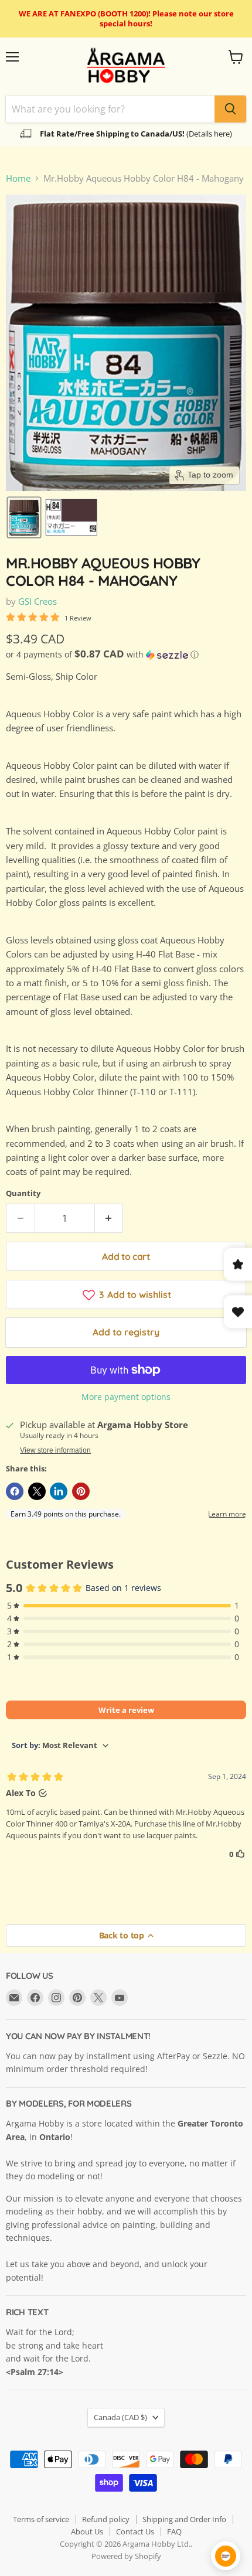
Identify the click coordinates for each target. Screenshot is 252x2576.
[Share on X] (37, 1491)
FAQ (174, 2531)
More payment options (126, 1397)
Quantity (23, 1193)
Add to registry (126, 1332)
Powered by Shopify (126, 2556)
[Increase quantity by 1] (109, 1218)
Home (18, 178)
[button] (24, 517)
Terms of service (41, 2519)
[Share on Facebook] (15, 1491)
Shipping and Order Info (184, 2519)
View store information (55, 1450)
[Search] (230, 109)
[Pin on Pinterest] (81, 1491)
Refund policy (106, 2519)
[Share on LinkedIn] (59, 1491)
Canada (120, 2417)
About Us (87, 2531)
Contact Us (135, 2531)
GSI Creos (38, 601)
